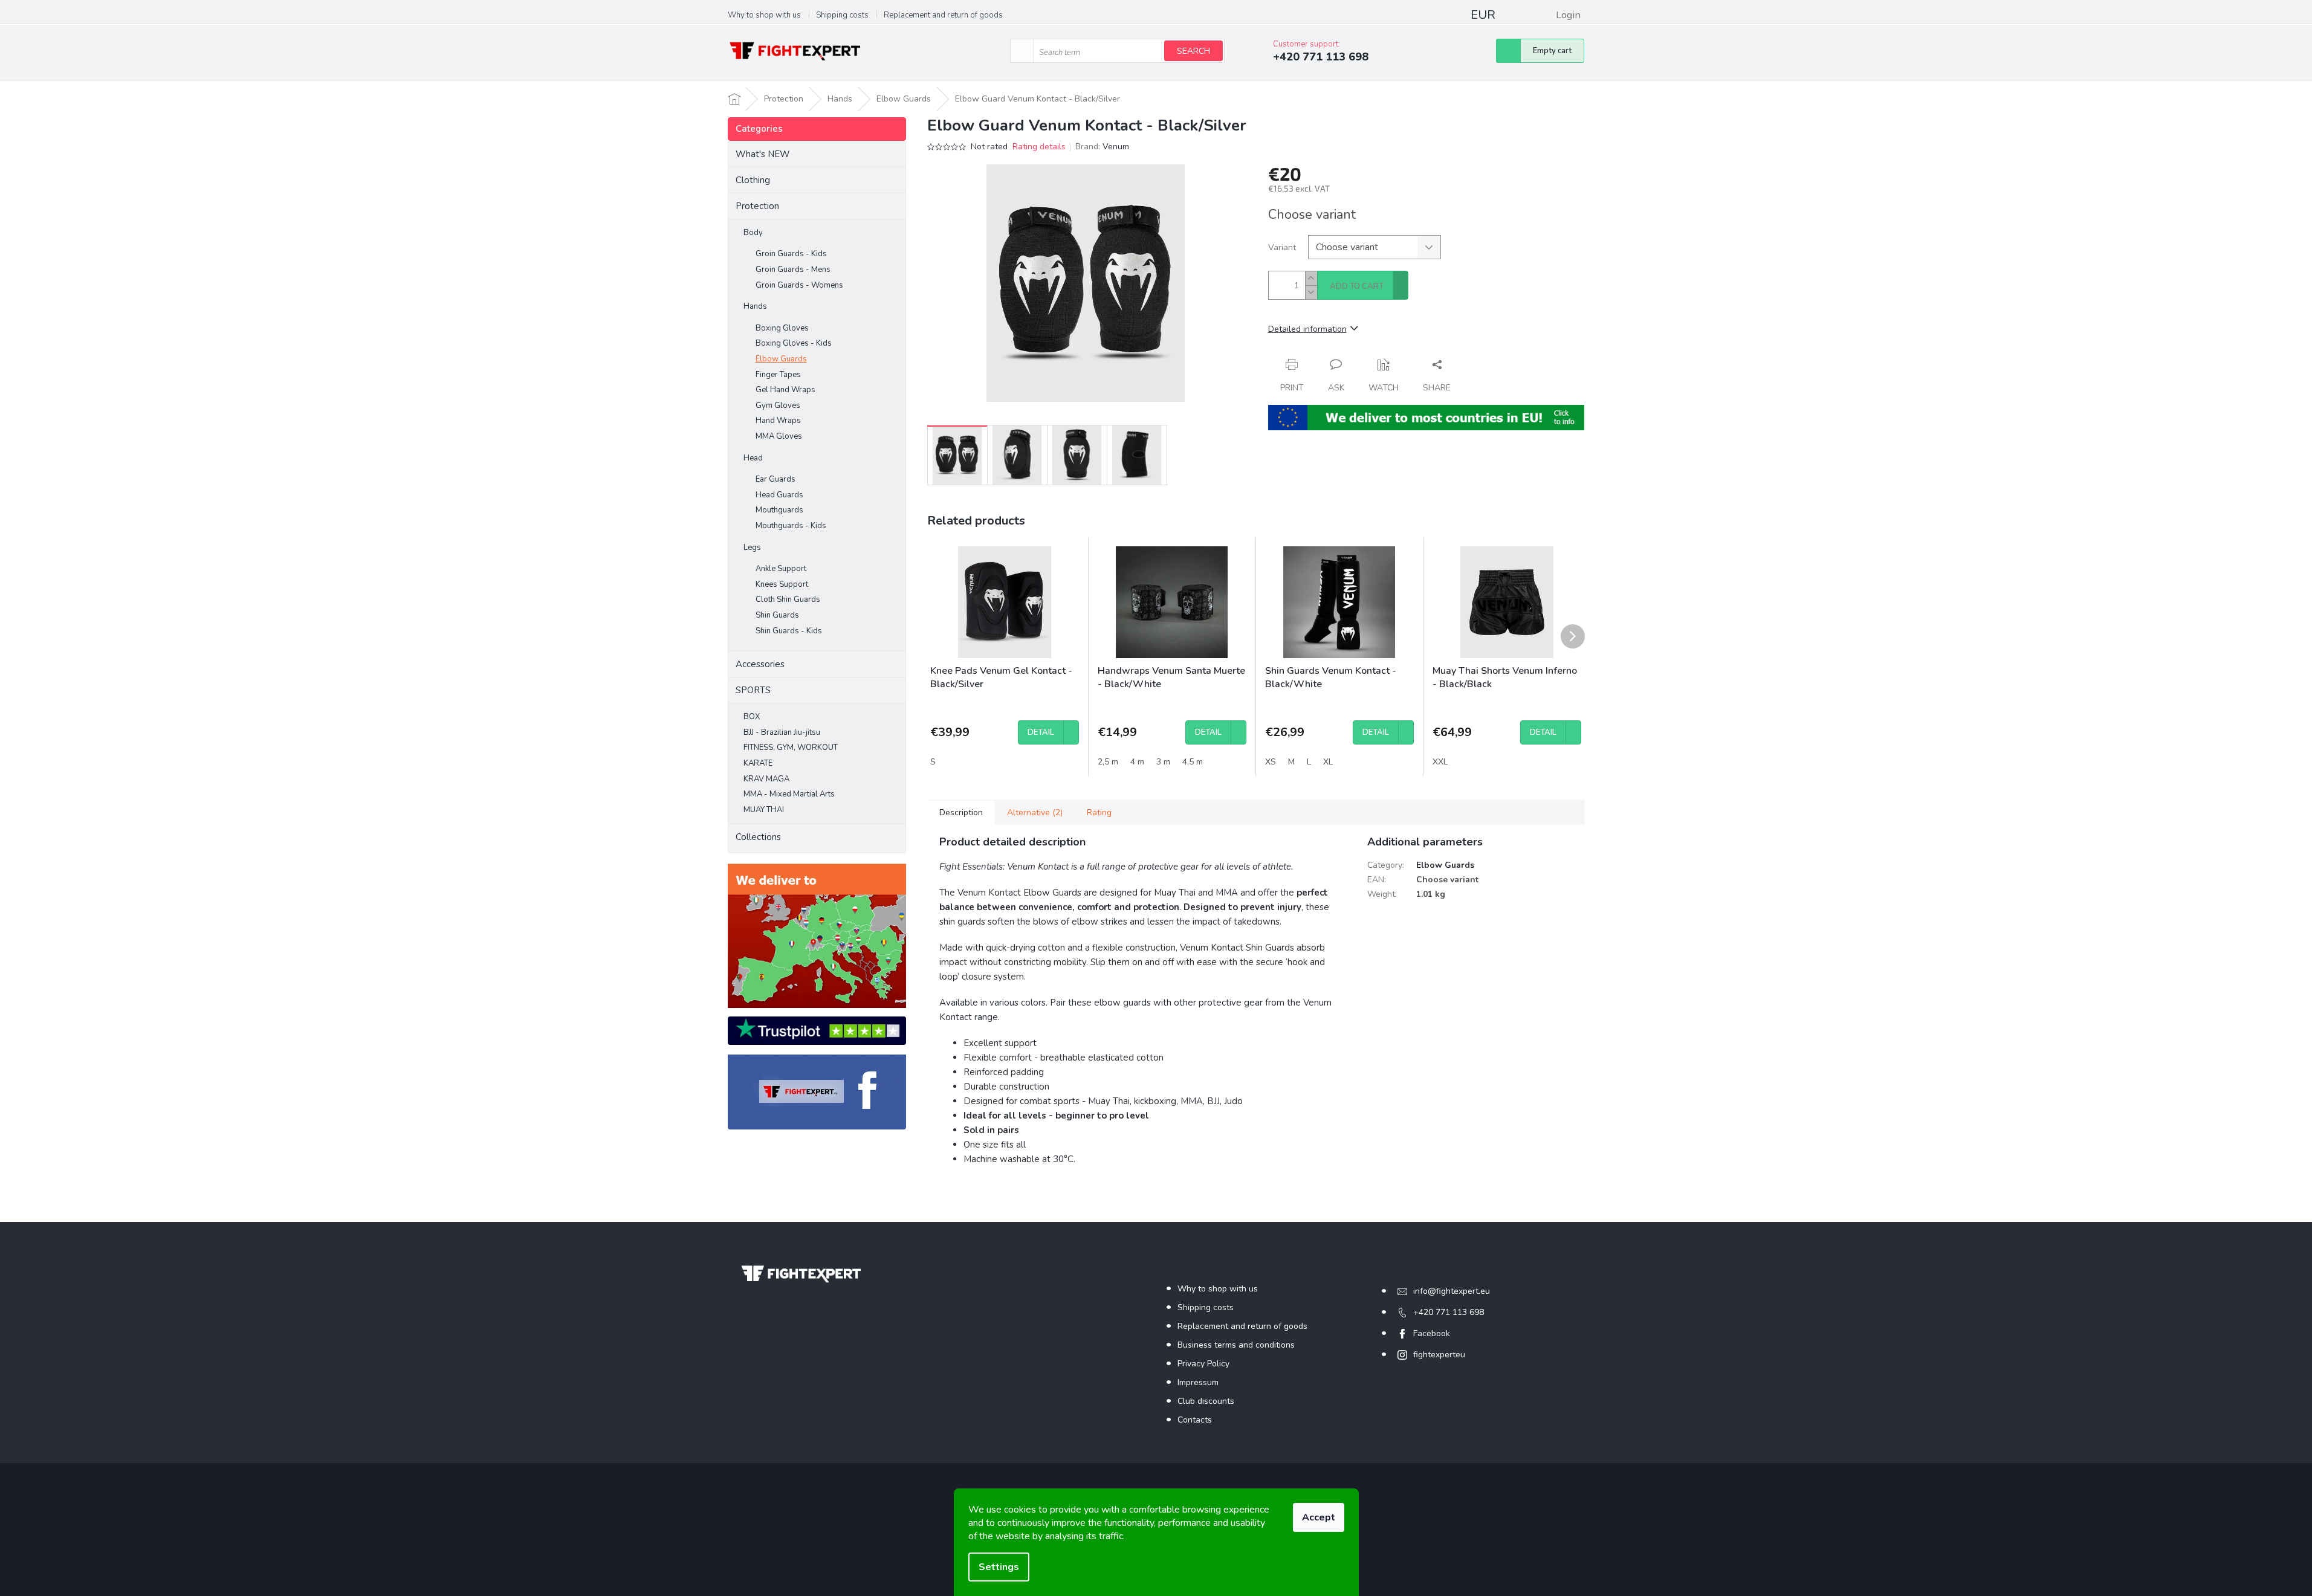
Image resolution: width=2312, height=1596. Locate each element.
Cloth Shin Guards (788, 599)
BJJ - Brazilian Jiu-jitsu (782, 732)
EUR (1483, 15)
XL (1328, 762)
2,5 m (1108, 762)
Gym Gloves (778, 405)
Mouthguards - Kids (791, 526)
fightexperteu (1439, 1355)
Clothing (753, 180)
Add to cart (1357, 286)
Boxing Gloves (782, 328)
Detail (1041, 732)
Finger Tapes (778, 375)
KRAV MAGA (766, 779)
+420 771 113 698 (1449, 1312)
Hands (755, 306)
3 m (1163, 762)
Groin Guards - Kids (791, 254)
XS (1271, 762)
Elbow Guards (781, 359)
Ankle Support (781, 569)
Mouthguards (779, 510)
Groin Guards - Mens (793, 270)
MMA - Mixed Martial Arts (789, 794)
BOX (752, 717)
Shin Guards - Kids (789, 631)
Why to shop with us (764, 15)
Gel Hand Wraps (785, 390)
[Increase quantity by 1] (1311, 278)
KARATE (758, 763)
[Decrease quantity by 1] (1311, 292)
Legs (752, 548)
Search (1193, 51)
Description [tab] (961, 813)
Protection (757, 206)
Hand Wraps (778, 421)
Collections (758, 837)
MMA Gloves (779, 436)
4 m (1137, 762)
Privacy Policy (1203, 1364)
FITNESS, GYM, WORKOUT (791, 748)
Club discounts (1206, 1401)
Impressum (1198, 1382)
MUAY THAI (764, 810)
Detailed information (1307, 329)
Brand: (1102, 147)
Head (753, 458)
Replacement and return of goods (943, 15)
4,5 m (1193, 762)
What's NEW (763, 154)
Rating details (1039, 147)
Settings (999, 1567)
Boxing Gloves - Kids (794, 343)
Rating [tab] (1099, 813)
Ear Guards (776, 479)
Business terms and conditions (1236, 1345)
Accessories (760, 664)
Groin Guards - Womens (799, 285)
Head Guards (779, 495)
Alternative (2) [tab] (1035, 813)
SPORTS (753, 690)
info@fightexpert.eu (1452, 1291)
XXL (1440, 762)
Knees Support (782, 584)
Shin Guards (777, 615)
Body (753, 233)
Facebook (1432, 1333)
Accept (1319, 1517)
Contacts (1195, 1420)
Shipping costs (842, 15)
